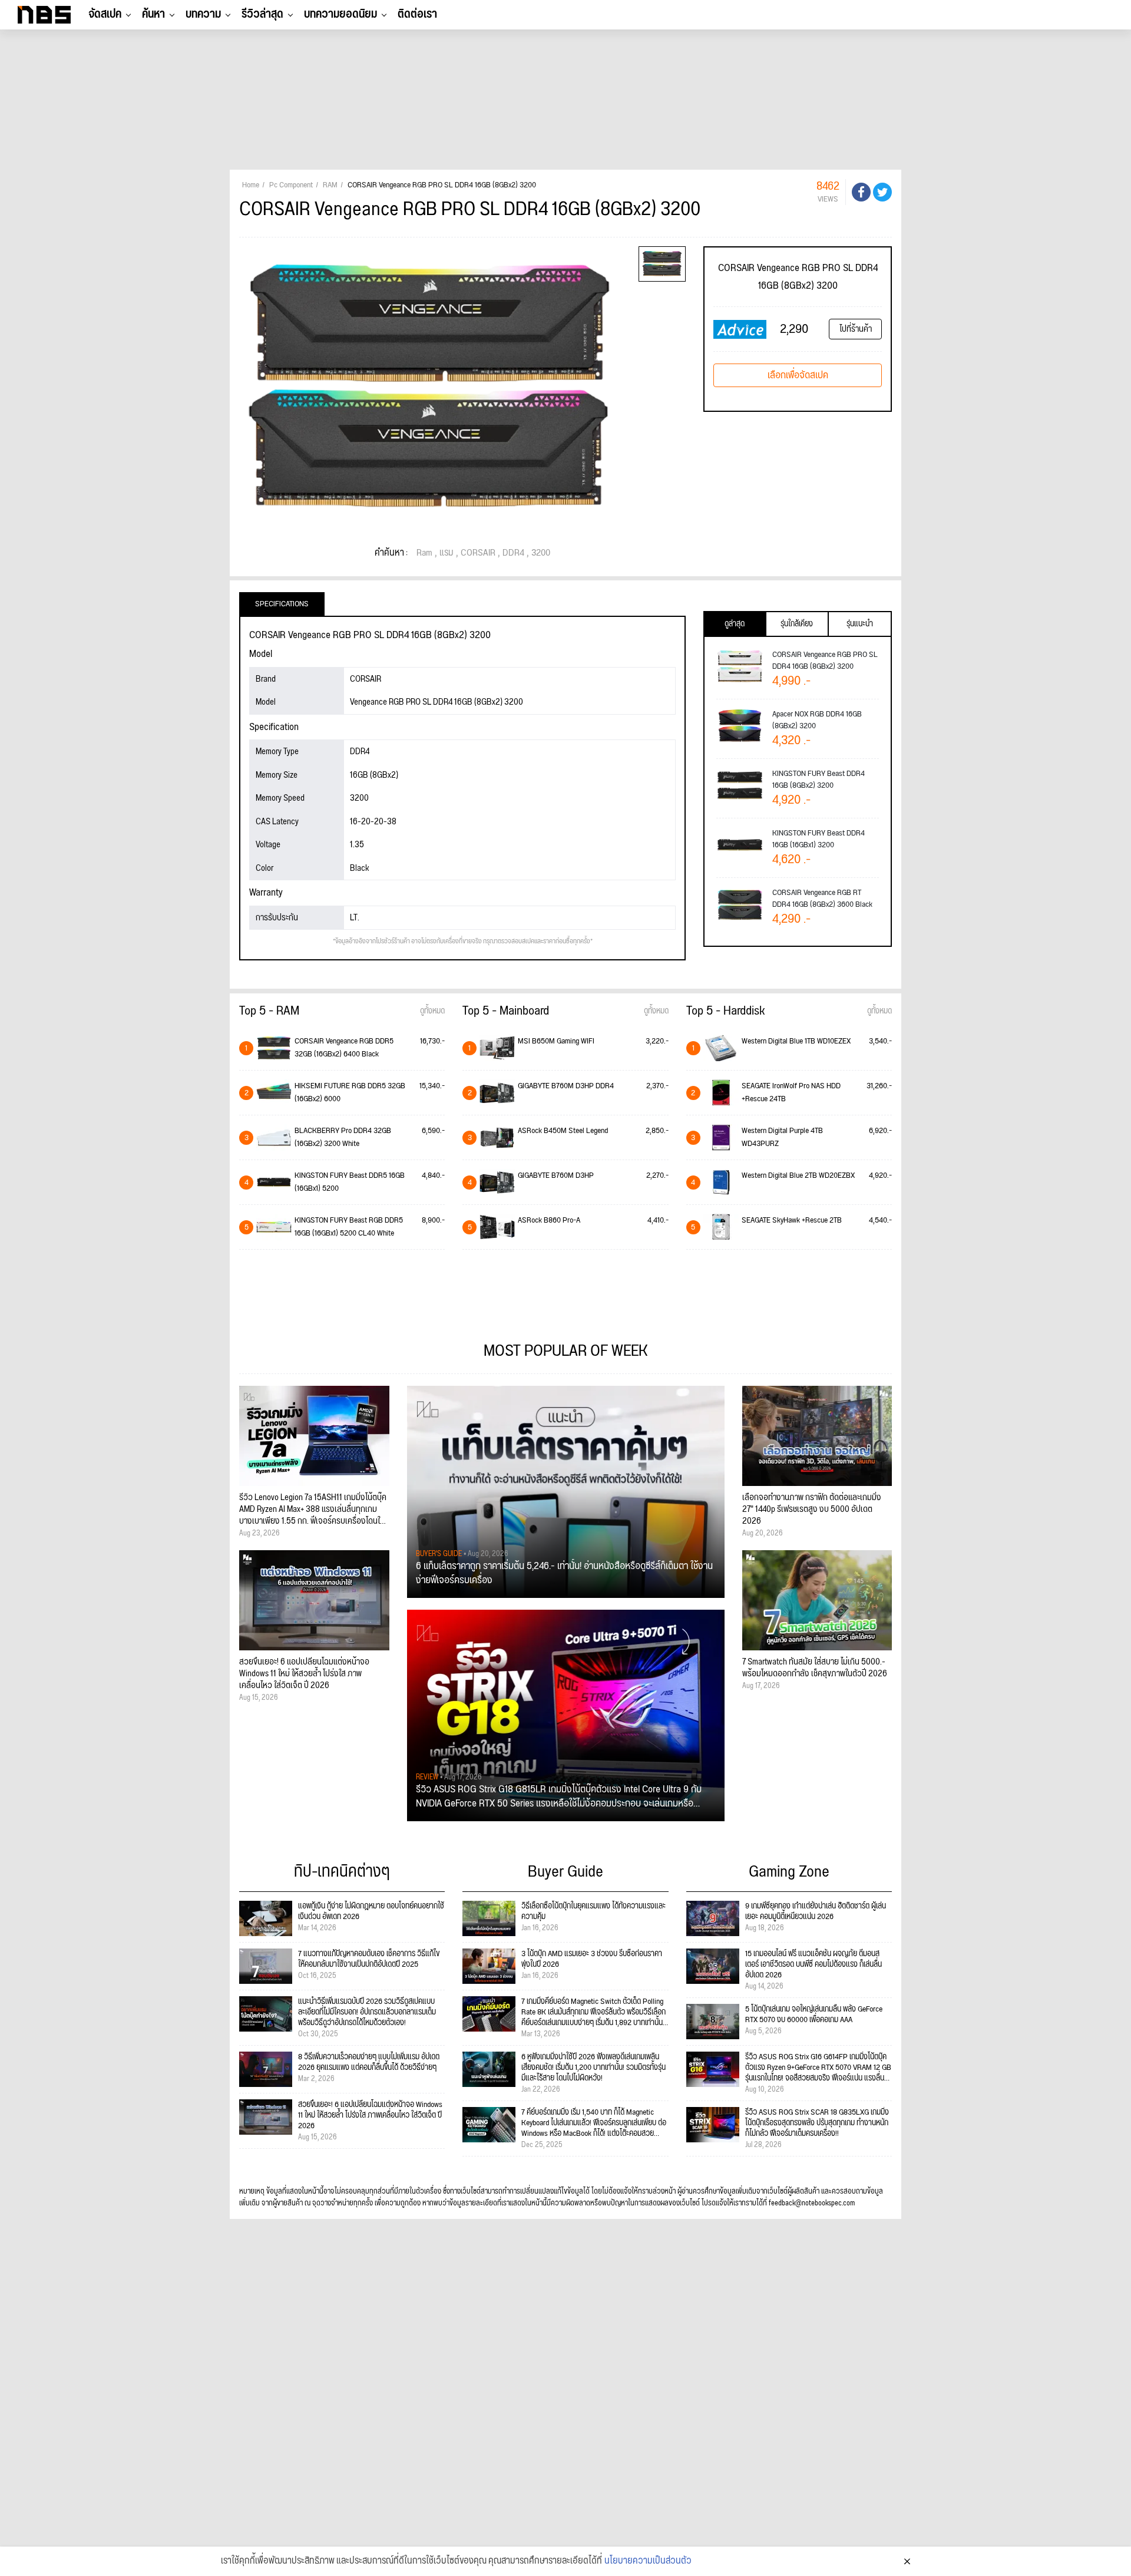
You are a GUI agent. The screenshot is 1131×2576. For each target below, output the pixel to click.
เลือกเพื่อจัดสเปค (798, 375)
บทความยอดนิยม (340, 14)
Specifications (282, 604)
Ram (424, 553)
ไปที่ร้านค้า (856, 329)
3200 (541, 553)
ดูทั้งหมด (432, 1011)
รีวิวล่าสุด (262, 14)
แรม (447, 553)
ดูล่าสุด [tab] (735, 624)
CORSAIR (478, 553)
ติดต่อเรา (417, 14)
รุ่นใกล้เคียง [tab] (797, 624)
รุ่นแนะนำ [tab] (860, 624)
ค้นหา (153, 14)
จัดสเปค (105, 14)
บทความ (203, 14)
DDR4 (513, 553)
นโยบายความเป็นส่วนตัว (648, 2561)
